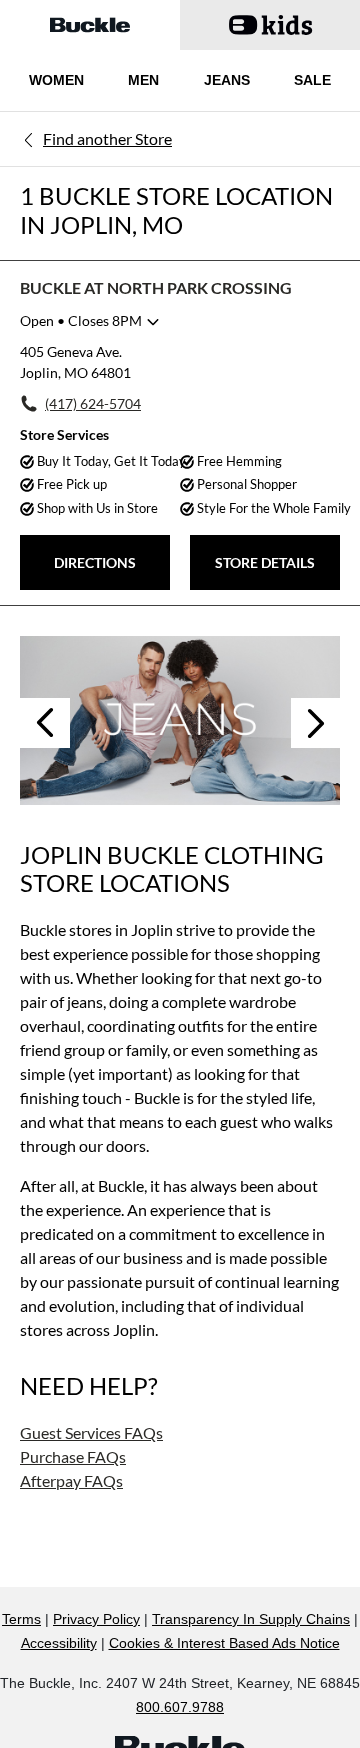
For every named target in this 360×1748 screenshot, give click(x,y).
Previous (45, 723)
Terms (21, 1619)
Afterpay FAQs (71, 1480)
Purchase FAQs (73, 1456)
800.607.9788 (180, 1707)
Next (316, 723)
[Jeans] (180, 720)
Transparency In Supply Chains (251, 1619)
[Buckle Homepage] (90, 25)
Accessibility (59, 1643)
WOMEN (56, 80)
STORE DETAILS (265, 562)
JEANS (227, 80)
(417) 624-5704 (93, 403)
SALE (312, 80)
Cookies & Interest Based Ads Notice (224, 1643)
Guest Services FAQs (91, 1432)
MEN (143, 80)
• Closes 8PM (81, 320)
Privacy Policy (96, 1619)
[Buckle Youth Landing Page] (270, 25)
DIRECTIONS (95, 562)
